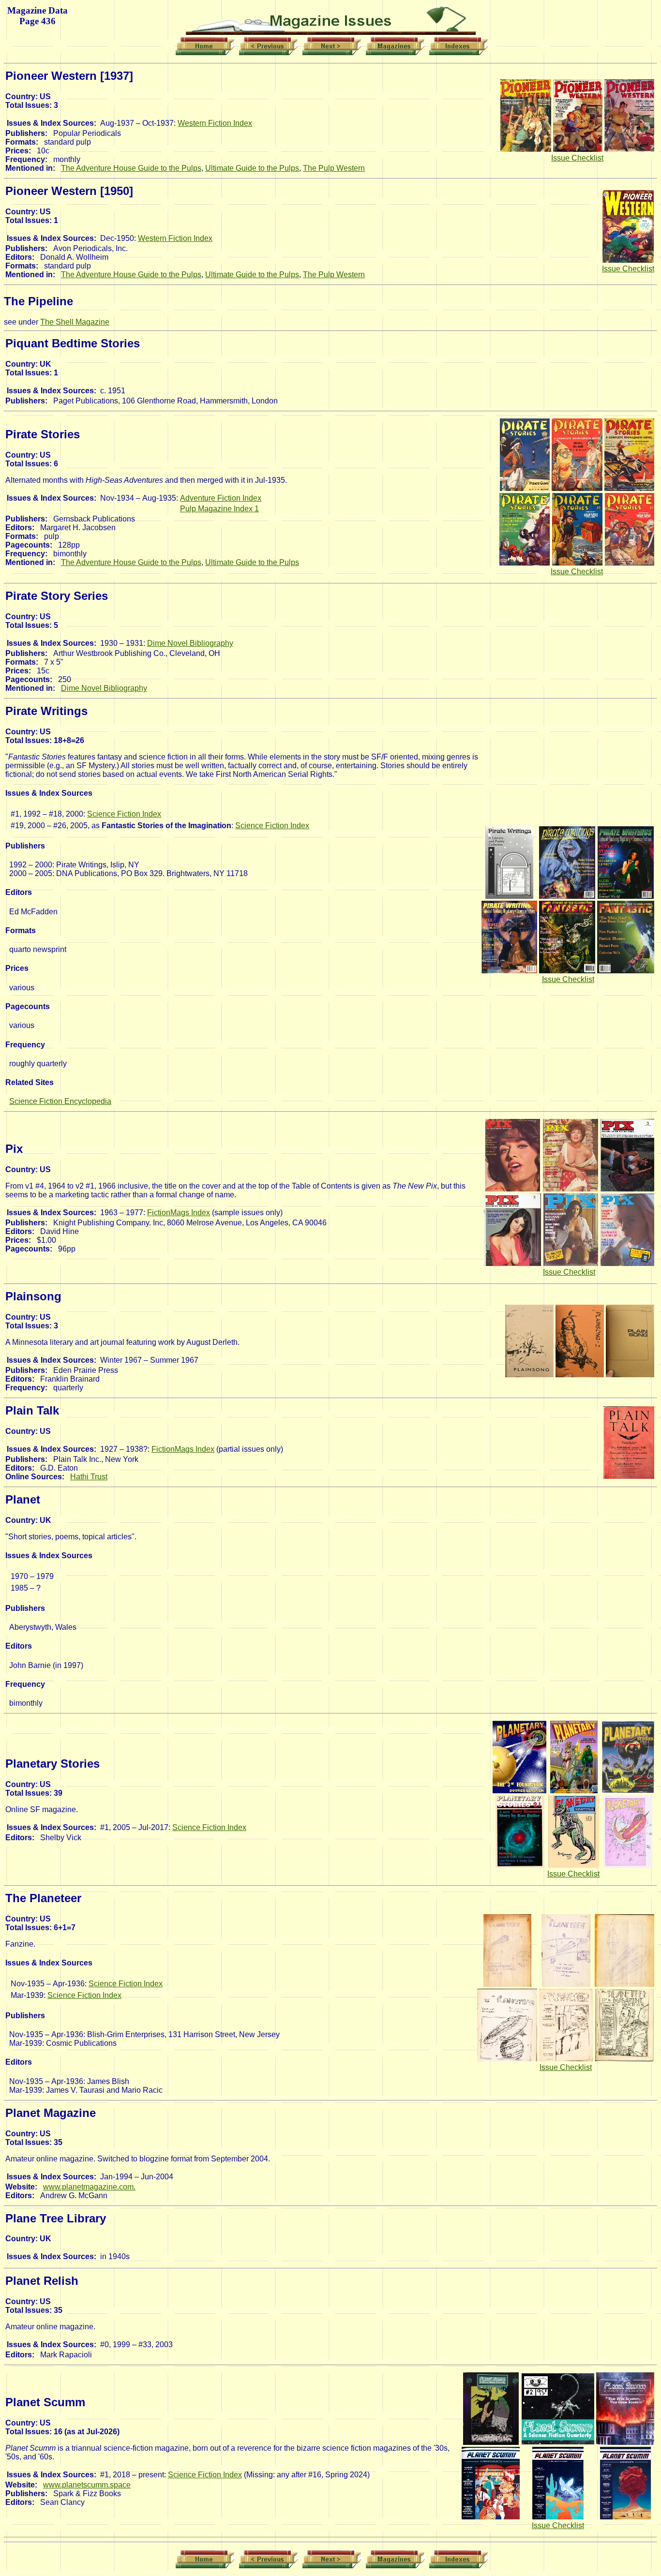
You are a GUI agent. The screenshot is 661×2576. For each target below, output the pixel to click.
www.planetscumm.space (87, 2485)
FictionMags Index (179, 1213)
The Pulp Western (334, 168)
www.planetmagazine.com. (89, 2187)
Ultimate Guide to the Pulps (252, 168)
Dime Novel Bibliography (190, 643)
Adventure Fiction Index (221, 498)
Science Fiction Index (124, 814)
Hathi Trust (89, 1477)
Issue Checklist (577, 158)
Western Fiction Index (215, 123)
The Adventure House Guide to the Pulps (131, 168)
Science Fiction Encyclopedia (60, 1101)
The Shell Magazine (75, 322)
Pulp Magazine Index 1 (219, 509)
